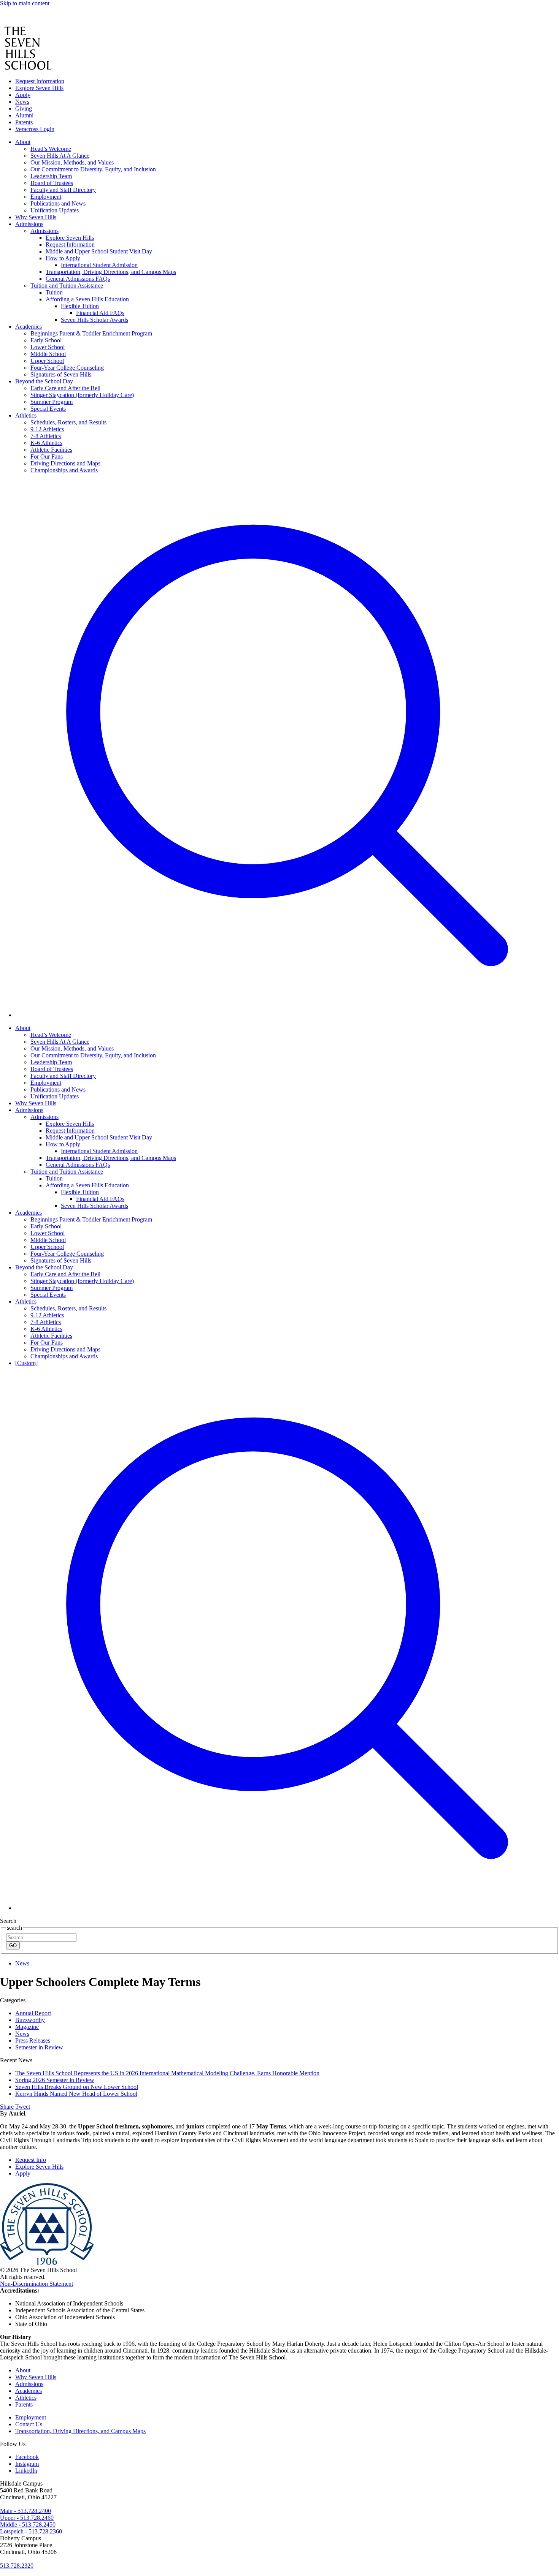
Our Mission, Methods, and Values (72, 1048)
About (23, 1028)
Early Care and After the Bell (65, 1274)
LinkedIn (26, 2471)
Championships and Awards (64, 1356)
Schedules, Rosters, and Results (68, 1308)
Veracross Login (35, 129)
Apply (23, 95)
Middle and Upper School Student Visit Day (99, 1137)
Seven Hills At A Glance (60, 1042)
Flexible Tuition (80, 1192)
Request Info (31, 2160)
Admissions (29, 1110)
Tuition (54, 1178)
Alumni (24, 115)
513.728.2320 (17, 2566)
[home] (21, 23)
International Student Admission (99, 1151)
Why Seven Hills (36, 1103)
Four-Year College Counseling (67, 1254)
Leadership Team (51, 1062)
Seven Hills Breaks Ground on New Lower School (77, 2087)
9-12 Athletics (47, 1315)
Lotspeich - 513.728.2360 (31, 2531)
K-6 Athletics (46, 1329)
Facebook (27, 2457)
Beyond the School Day (44, 1267)
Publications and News (58, 1089)
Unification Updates (55, 1096)
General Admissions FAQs (78, 1165)
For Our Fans (47, 1343)
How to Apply (63, 1144)
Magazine (27, 2027)
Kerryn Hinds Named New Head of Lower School (76, 2094)
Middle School (48, 1240)
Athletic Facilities (51, 1336)
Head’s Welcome (51, 1035)
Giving (24, 108)
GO (13, 1945)
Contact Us (29, 2424)
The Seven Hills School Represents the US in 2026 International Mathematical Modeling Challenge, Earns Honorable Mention (167, 2073)
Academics (29, 1213)
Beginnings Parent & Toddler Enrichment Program (91, 1219)
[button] (287, 1015)
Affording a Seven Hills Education (87, 1185)
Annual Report (33, 2013)
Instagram (27, 2464)
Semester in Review (39, 2047)
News (22, 102)
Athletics (26, 1301)
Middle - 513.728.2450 (28, 2525)
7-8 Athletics (46, 1322)
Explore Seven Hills (39, 88)
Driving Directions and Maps (65, 1349)
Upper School (47, 1247)
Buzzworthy (30, 2020)
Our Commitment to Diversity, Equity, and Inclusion (93, 1055)
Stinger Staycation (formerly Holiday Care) (82, 1281)
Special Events (48, 1295)
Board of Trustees (52, 1069)
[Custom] (26, 1363)
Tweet (23, 2107)
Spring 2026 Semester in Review (55, 2080)
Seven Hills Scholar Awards (94, 1206)
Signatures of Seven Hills (61, 1260)
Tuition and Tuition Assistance (67, 1172)
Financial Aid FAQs (100, 1199)
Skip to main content (25, 3)
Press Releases (33, 2040)
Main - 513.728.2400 (25, 2511)
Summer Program (52, 1288)
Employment (46, 1083)
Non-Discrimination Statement (37, 2284)
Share (7, 2107)
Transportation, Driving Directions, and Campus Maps (111, 1158)
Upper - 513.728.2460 (27, 2518)
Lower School (48, 1233)
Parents (24, 122)
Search (8, 1921)
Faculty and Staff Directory (63, 1076)
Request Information (40, 81)
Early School (46, 1226)
